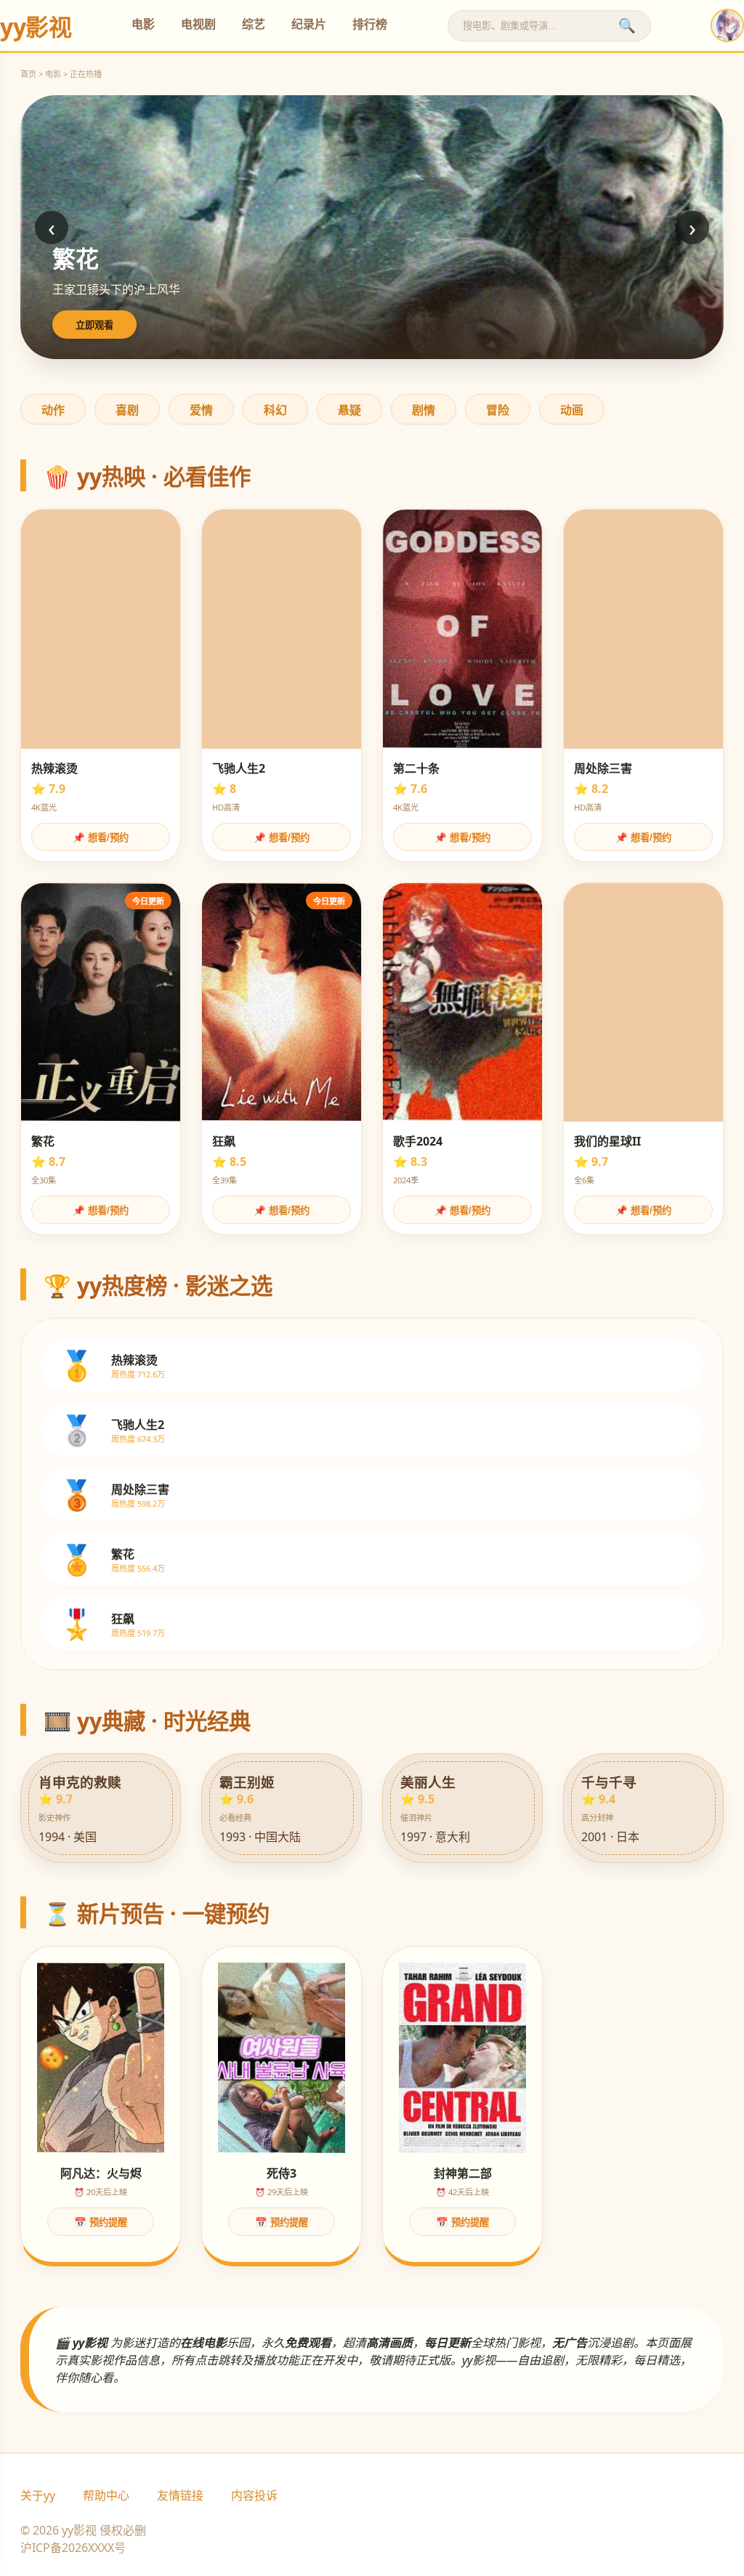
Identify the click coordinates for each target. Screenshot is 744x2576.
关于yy (38, 2495)
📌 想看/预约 (101, 838)
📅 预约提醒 (101, 2222)
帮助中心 (106, 2495)
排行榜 (370, 24)
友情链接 (180, 2495)
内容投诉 (254, 2495)
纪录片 (309, 24)
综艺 (254, 24)
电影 (143, 24)
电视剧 (198, 24)
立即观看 (94, 325)
